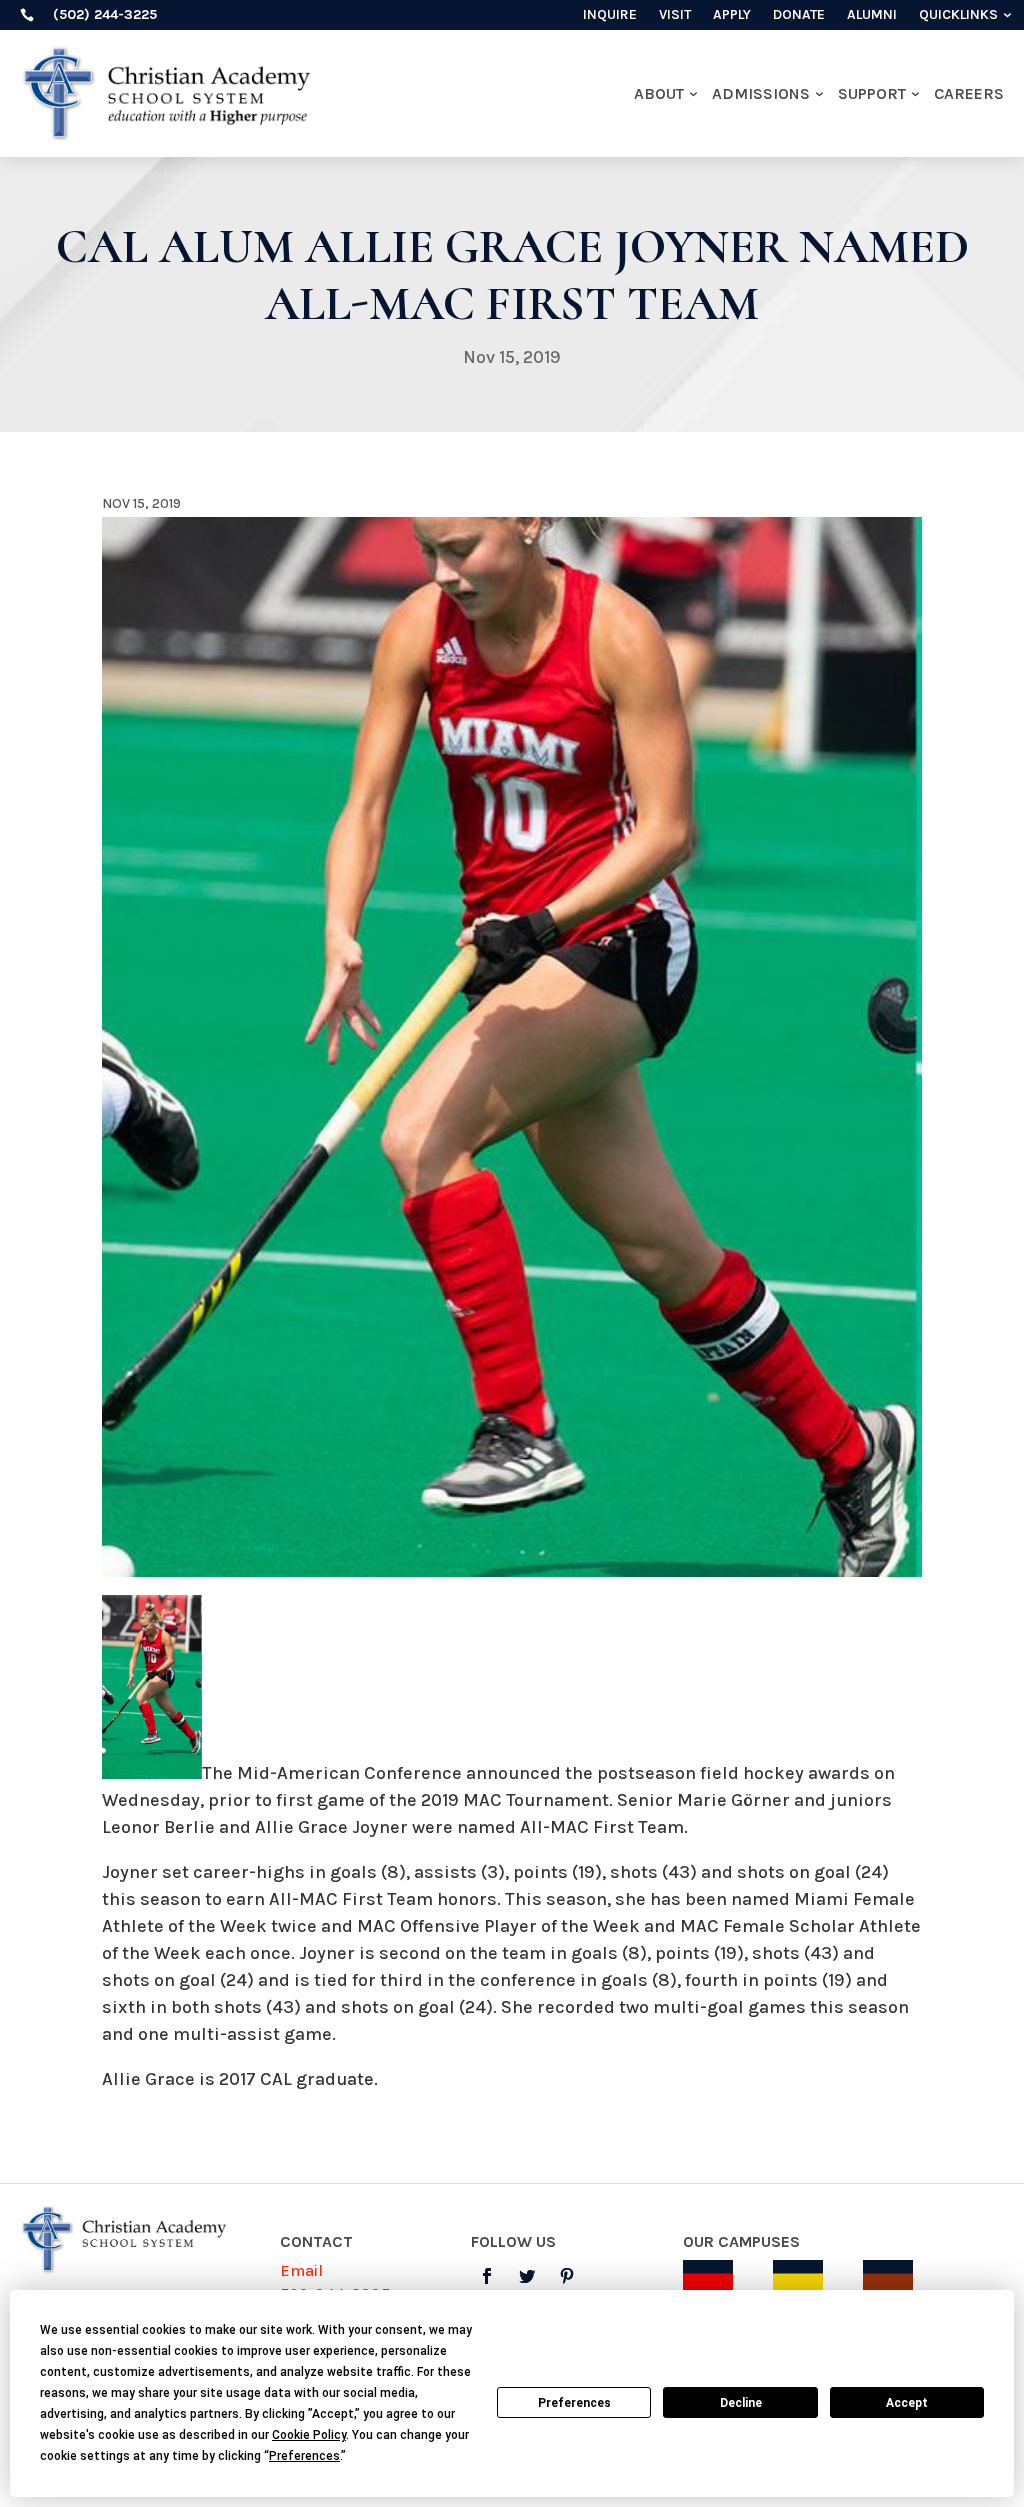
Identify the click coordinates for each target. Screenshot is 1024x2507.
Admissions (761, 93)
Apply (732, 15)
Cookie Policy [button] (309, 2435)
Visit (675, 15)
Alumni (872, 15)
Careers (969, 93)
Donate (799, 15)
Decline (741, 2403)
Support (872, 93)
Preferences (574, 2403)
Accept (907, 2403)
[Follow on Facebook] (487, 2276)
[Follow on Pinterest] (567, 2276)
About (659, 93)
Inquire (610, 15)
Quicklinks (958, 15)
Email (301, 2270)
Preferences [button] (304, 2456)
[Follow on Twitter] (527, 2276)
